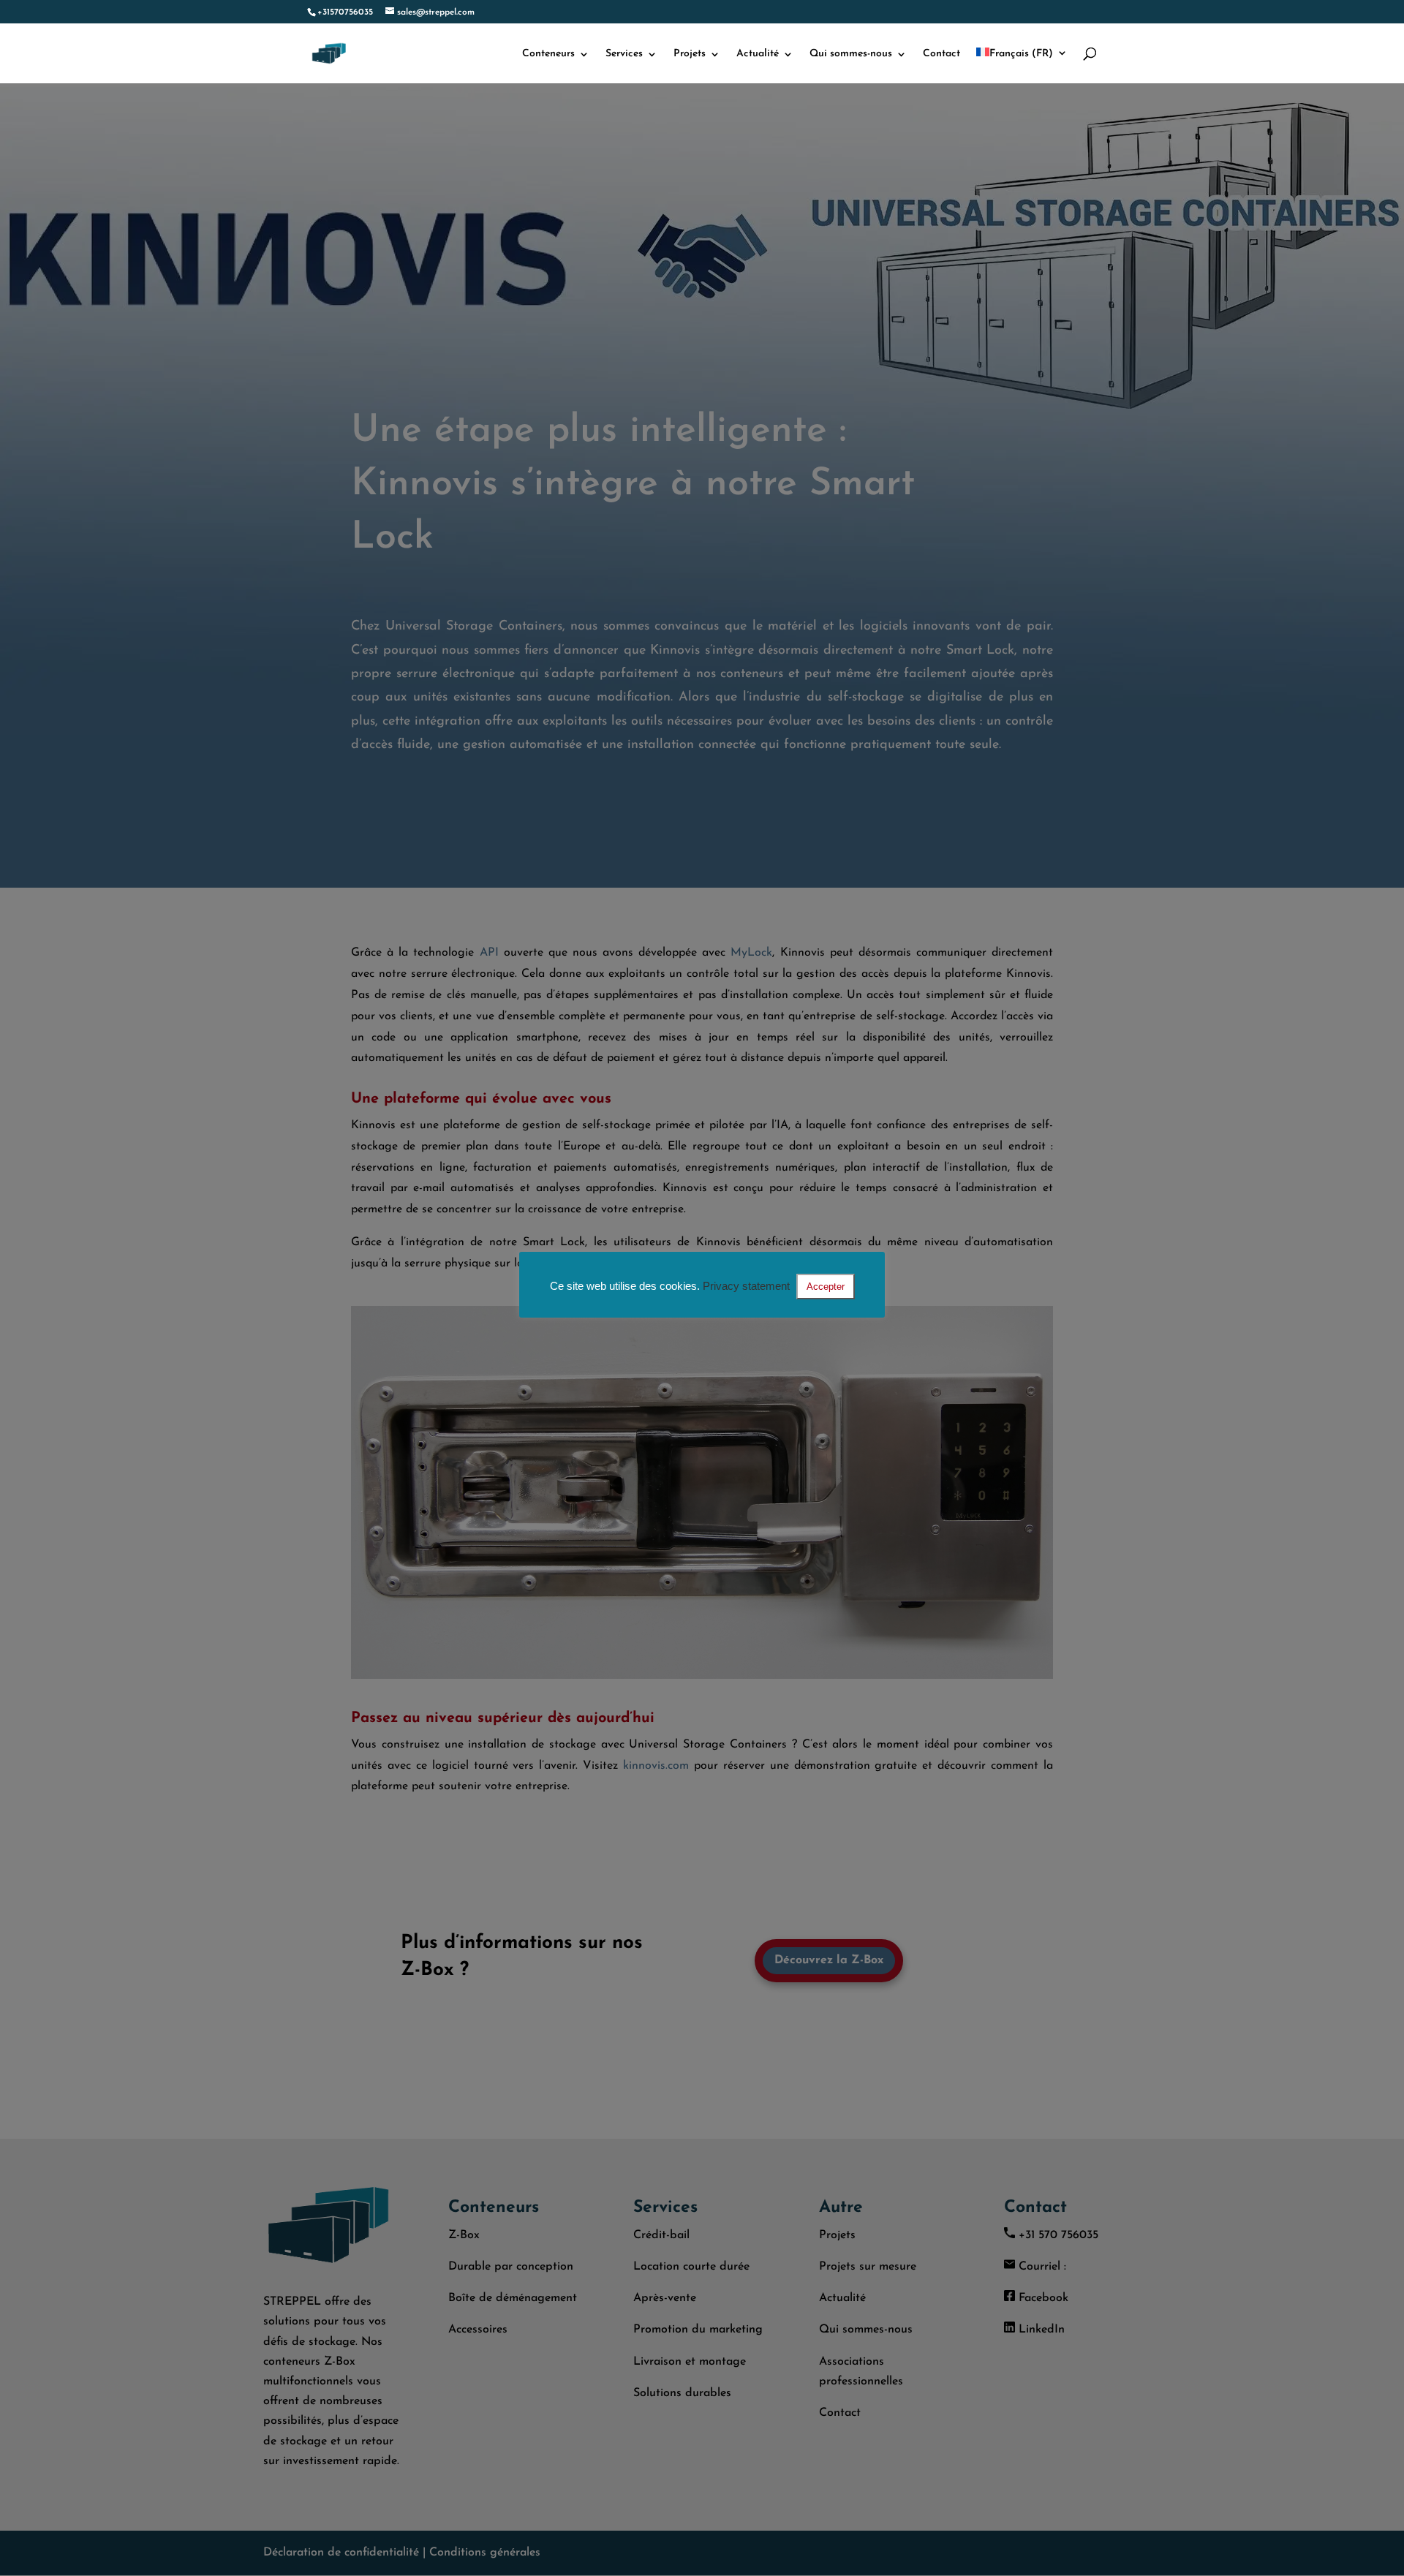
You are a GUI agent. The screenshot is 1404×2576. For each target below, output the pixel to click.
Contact (941, 54)
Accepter (826, 1287)
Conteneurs (548, 54)
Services (624, 54)
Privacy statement (746, 1286)
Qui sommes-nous (851, 54)
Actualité (758, 54)
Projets (690, 54)
